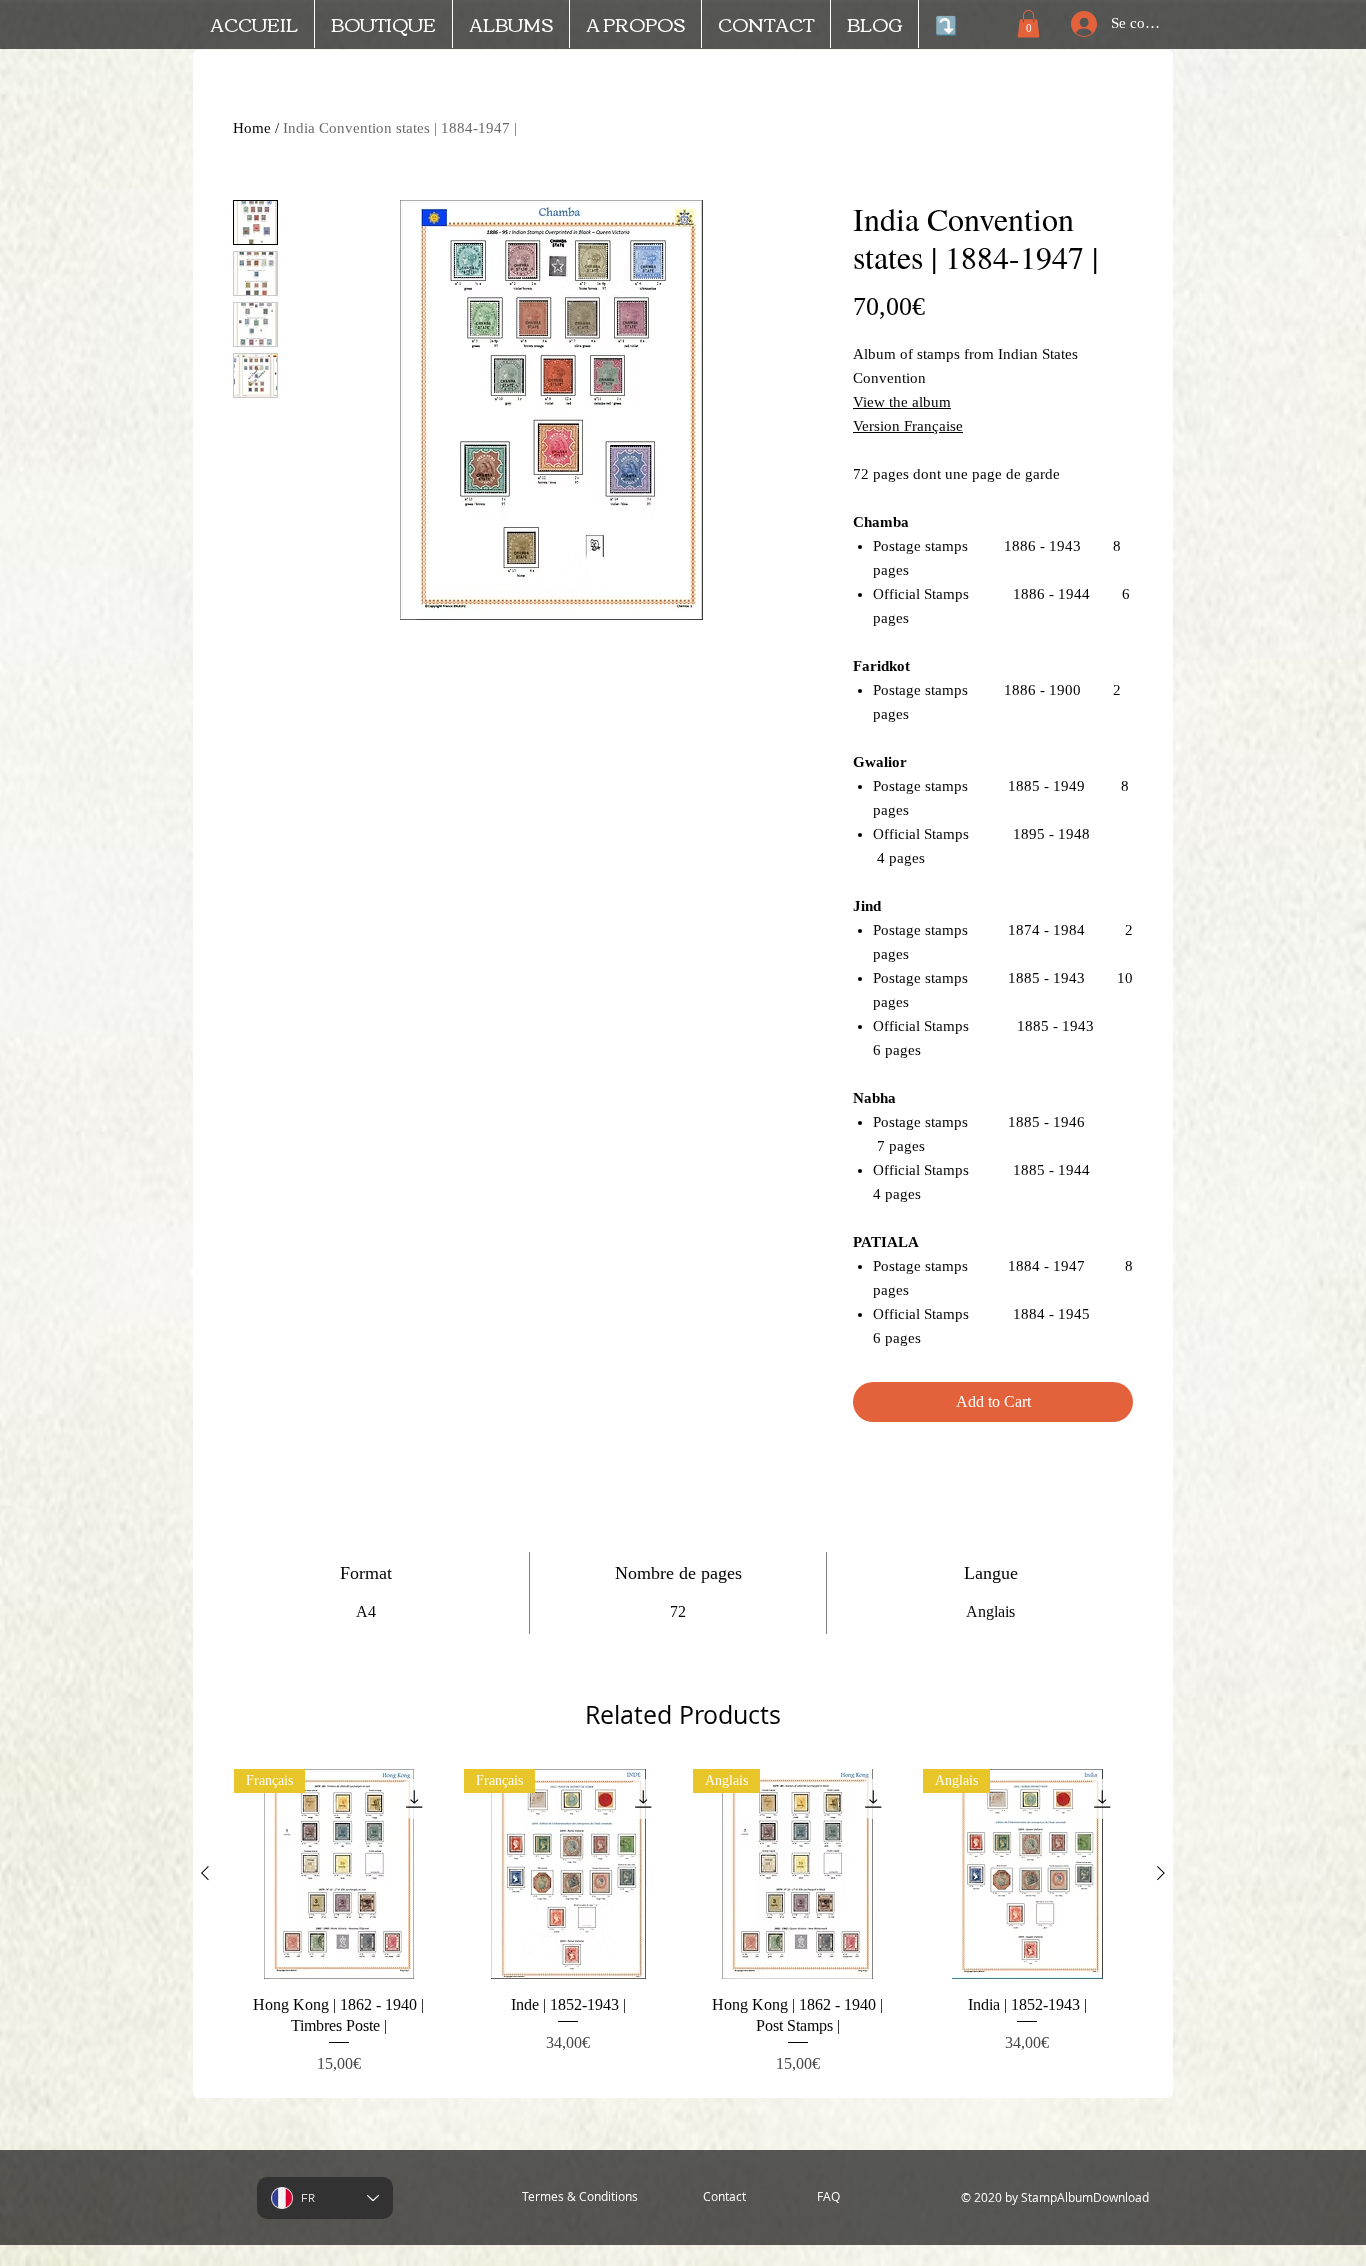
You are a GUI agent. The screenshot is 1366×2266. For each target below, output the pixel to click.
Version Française (908, 426)
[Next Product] (1161, 1873)
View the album (902, 402)
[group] (683, 1925)
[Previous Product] (205, 1873)
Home (252, 128)
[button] (1028, 23)
